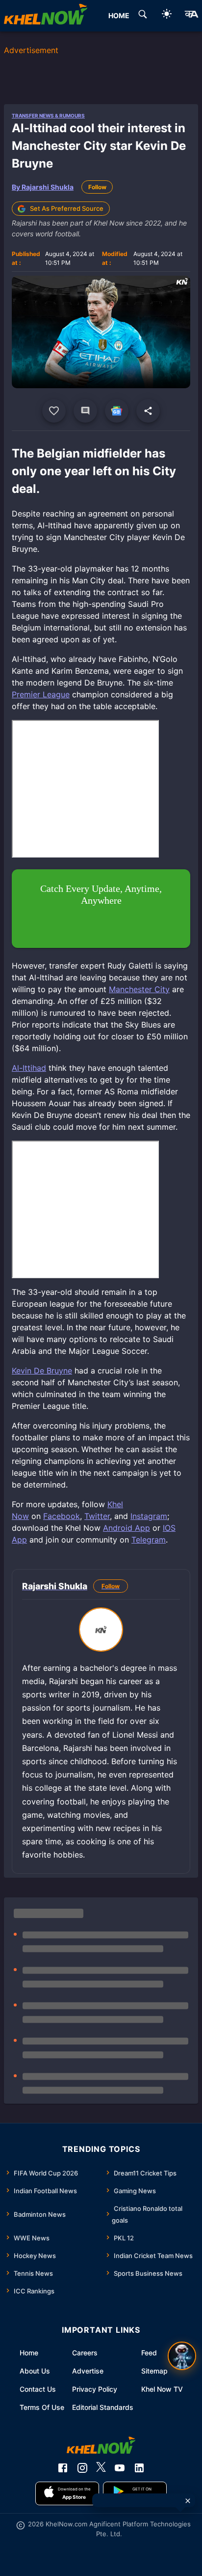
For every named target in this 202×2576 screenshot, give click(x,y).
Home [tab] (119, 15)
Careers (85, 2353)
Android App (126, 1528)
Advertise (88, 2371)
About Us (35, 2371)
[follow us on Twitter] (101, 2468)
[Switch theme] (167, 15)
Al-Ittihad (29, 1068)
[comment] (85, 411)
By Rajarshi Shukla (43, 187)
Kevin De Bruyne (42, 1371)
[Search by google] (143, 16)
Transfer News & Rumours (48, 115)
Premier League (41, 694)
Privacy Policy (95, 2389)
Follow (97, 187)
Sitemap (154, 2371)
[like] (54, 411)
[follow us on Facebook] (63, 2468)
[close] (188, 2501)
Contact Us (38, 2389)
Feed (149, 2353)
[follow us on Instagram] (82, 2468)
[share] (148, 411)
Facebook (62, 1516)
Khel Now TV (162, 2389)
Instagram (149, 1516)
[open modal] (182, 2356)
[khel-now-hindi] (191, 16)
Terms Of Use (42, 2407)
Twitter (97, 1516)
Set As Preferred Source (67, 208)
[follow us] (117, 411)
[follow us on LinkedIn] (139, 2468)
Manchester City (139, 989)
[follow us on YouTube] (120, 2468)
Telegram (149, 1540)
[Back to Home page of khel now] (46, 16)
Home (29, 2353)
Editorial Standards (103, 2407)
